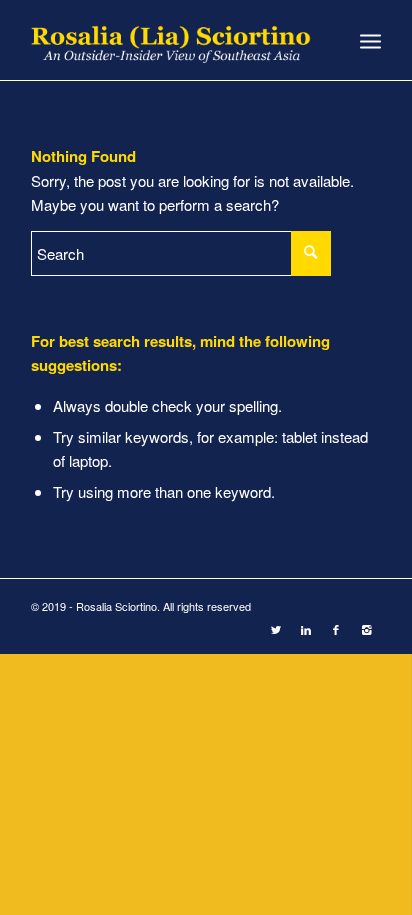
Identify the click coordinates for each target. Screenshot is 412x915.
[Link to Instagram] (366, 629)
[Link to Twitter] (276, 629)
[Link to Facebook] (336, 629)
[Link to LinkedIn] (306, 629)
